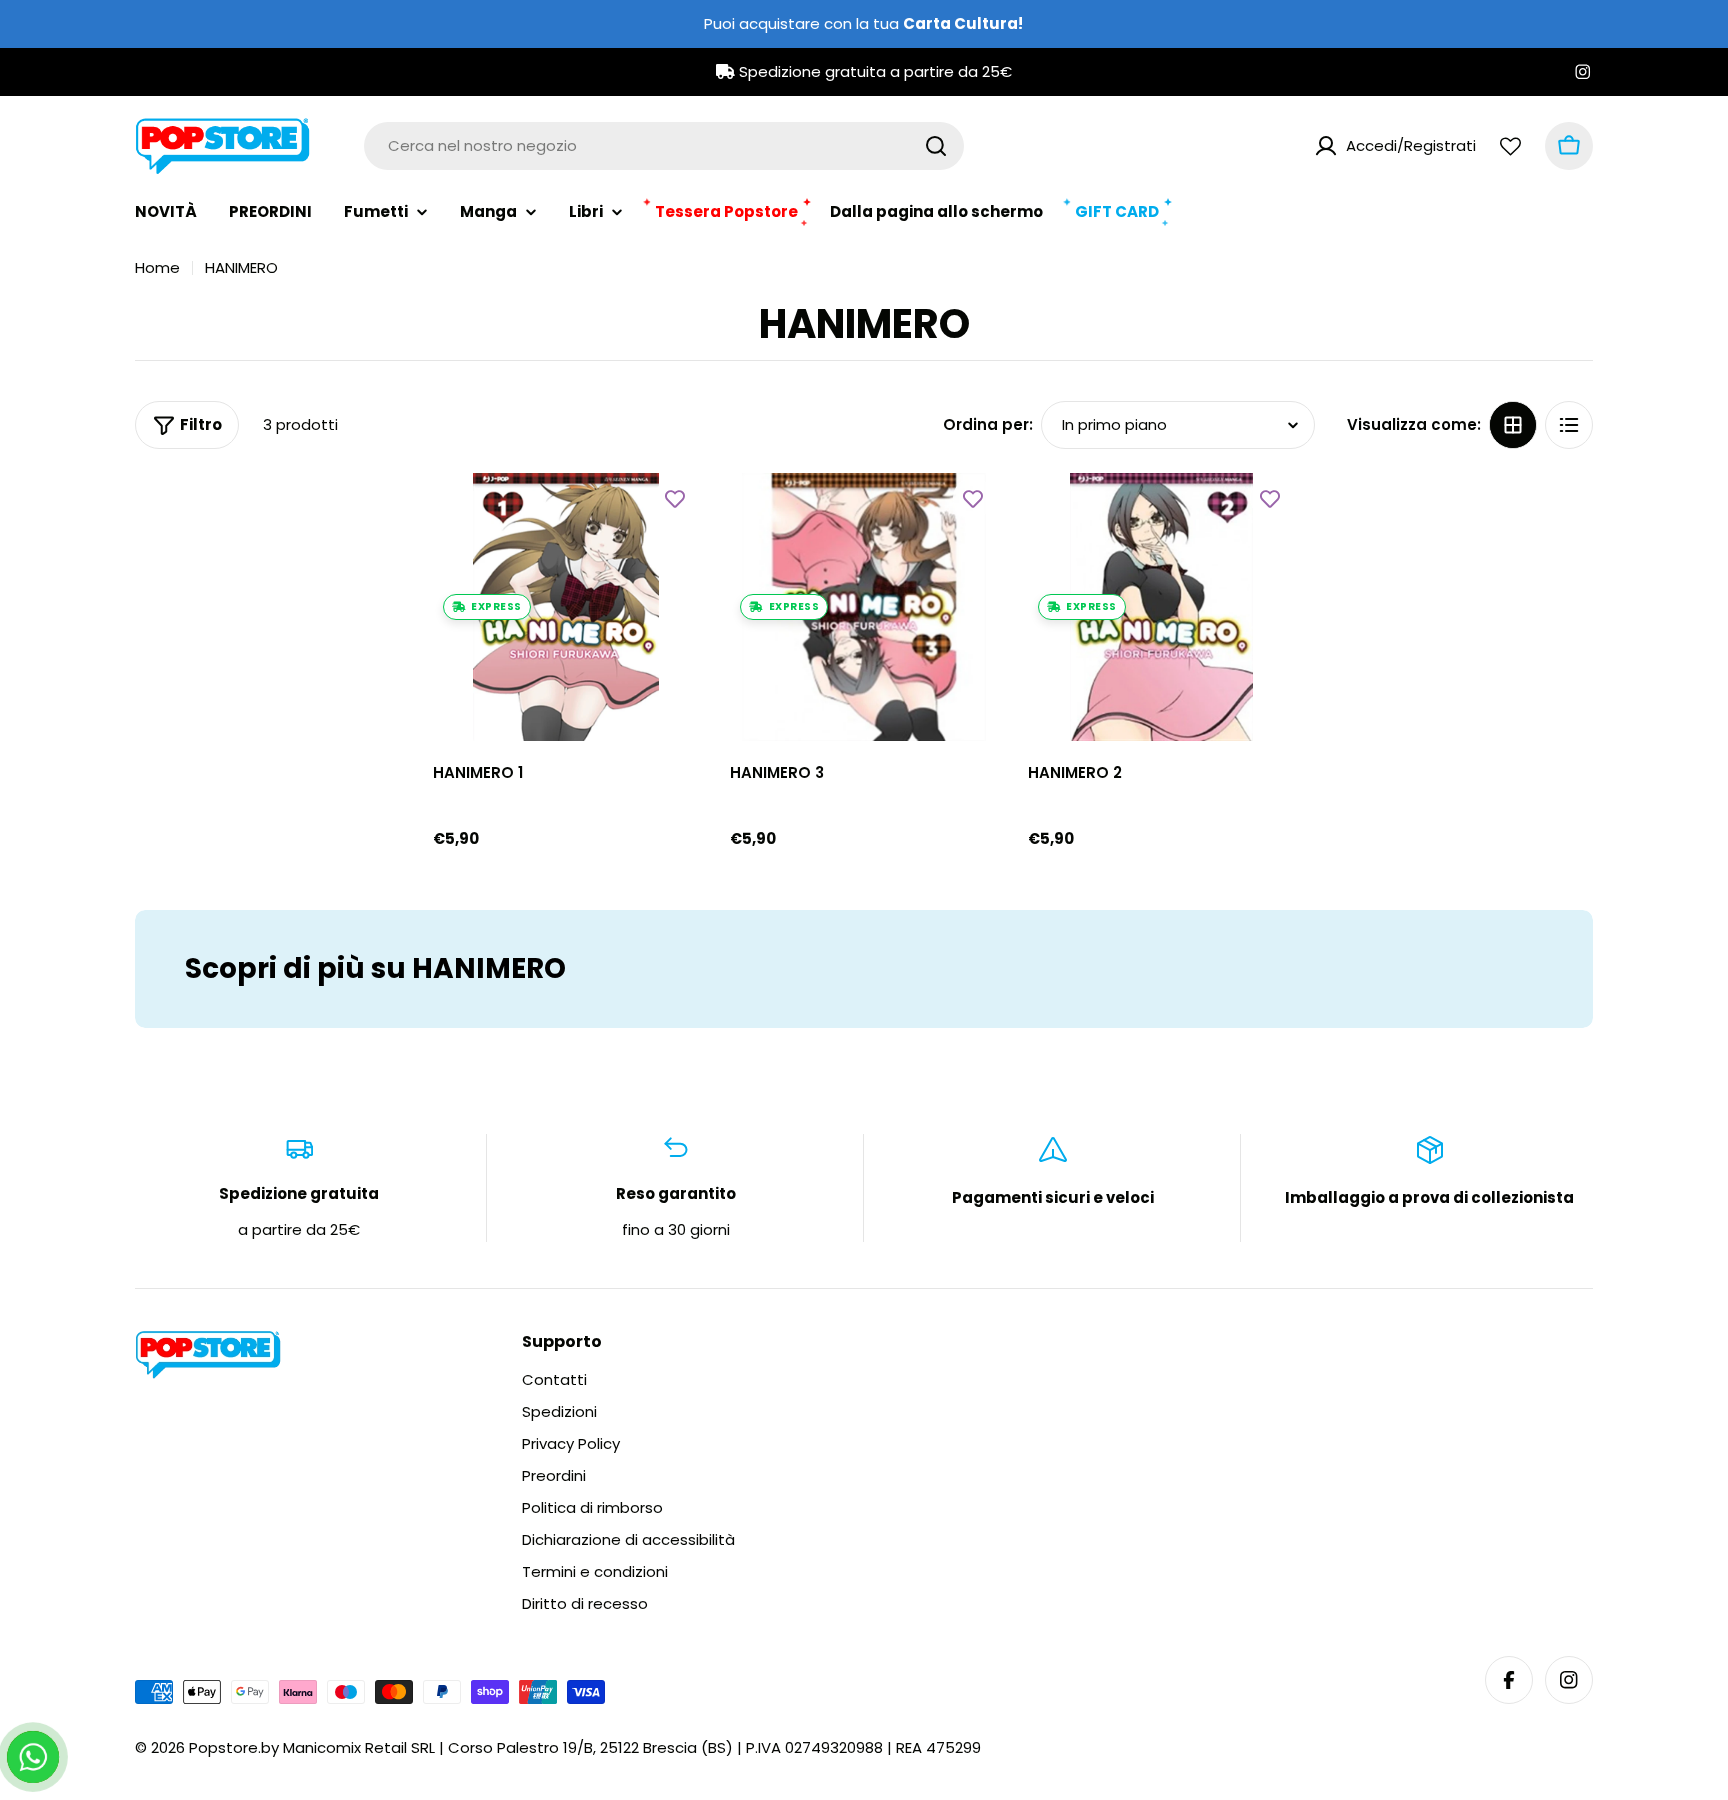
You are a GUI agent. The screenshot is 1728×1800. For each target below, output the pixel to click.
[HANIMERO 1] (567, 607)
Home (157, 267)
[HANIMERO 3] (864, 607)
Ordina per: (988, 424)
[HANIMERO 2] (1162, 607)
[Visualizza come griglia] (1513, 425)
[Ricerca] (936, 146)
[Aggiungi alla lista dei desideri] (675, 498)
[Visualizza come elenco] (1569, 425)
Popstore (223, 1747)
